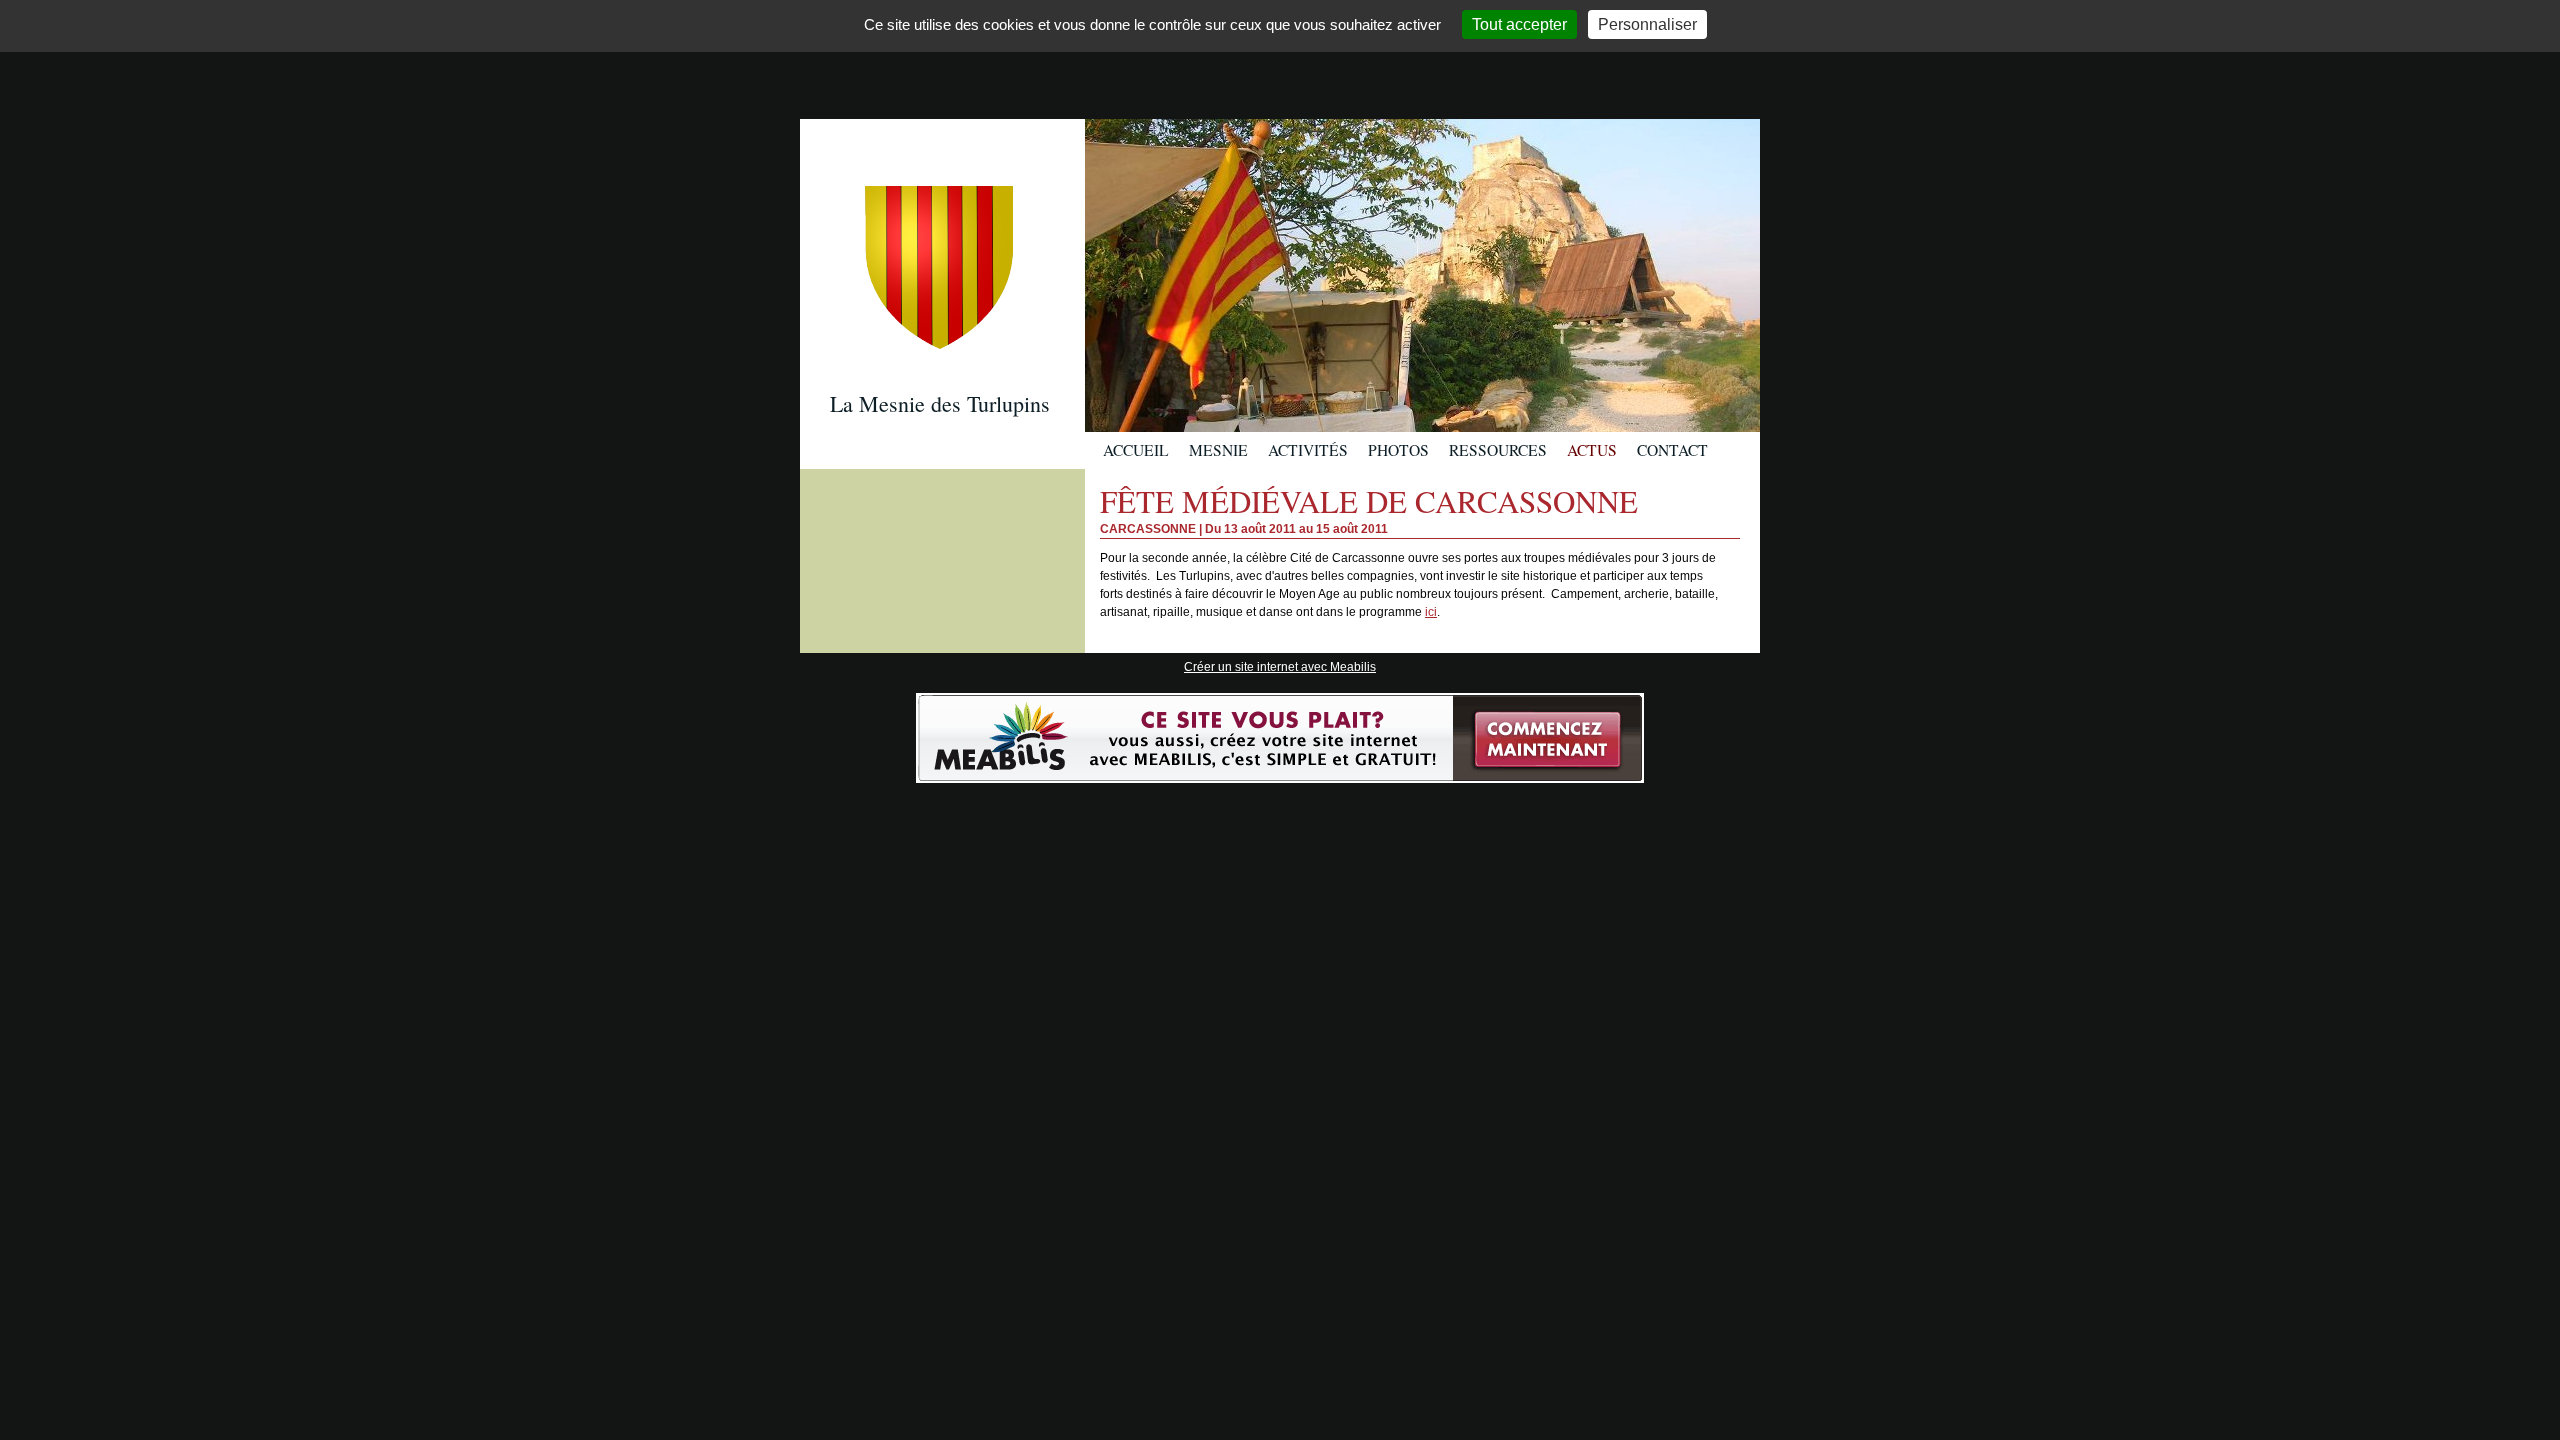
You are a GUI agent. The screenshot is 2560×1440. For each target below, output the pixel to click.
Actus (1592, 450)
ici (1431, 612)
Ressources (1498, 450)
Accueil (1136, 450)
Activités (1308, 450)
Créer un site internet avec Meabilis (1280, 667)
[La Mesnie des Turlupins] (942, 213)
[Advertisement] (1280, 57)
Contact (1672, 450)
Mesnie (1218, 450)
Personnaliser (1647, 24)
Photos (1398, 450)
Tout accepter (1519, 24)
